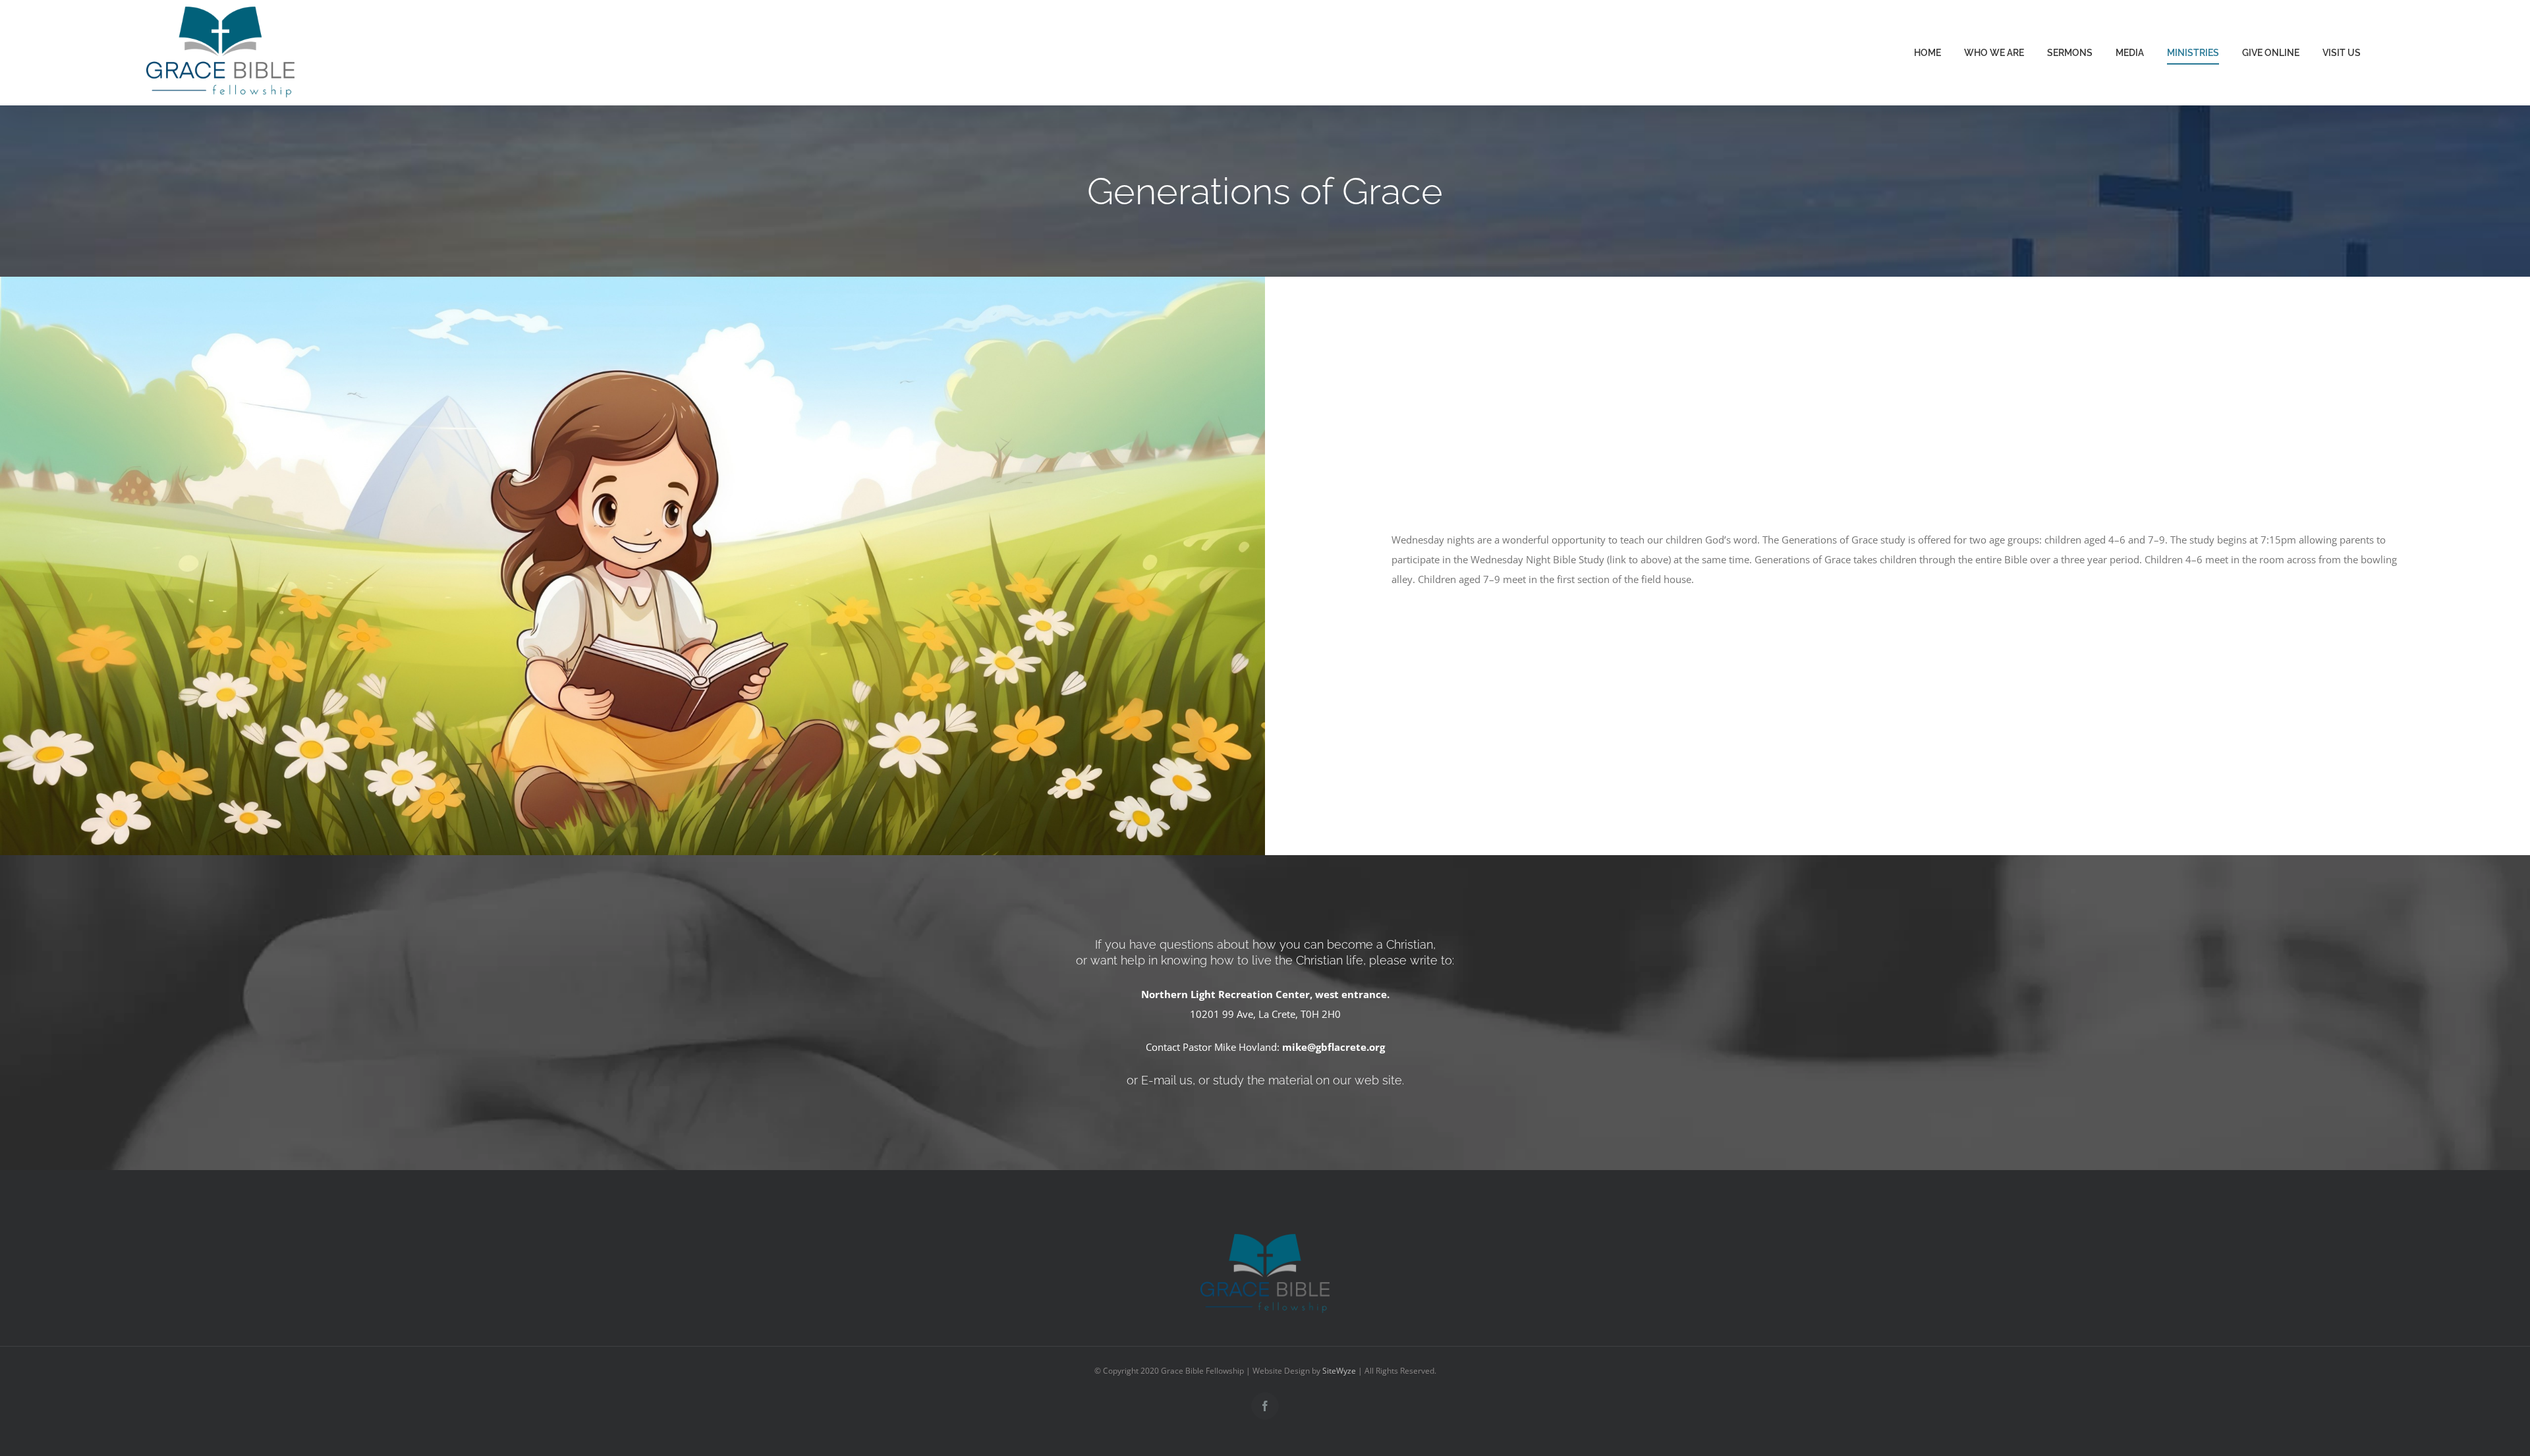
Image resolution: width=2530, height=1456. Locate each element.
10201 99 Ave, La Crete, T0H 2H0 (1265, 1014)
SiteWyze (1339, 1371)
